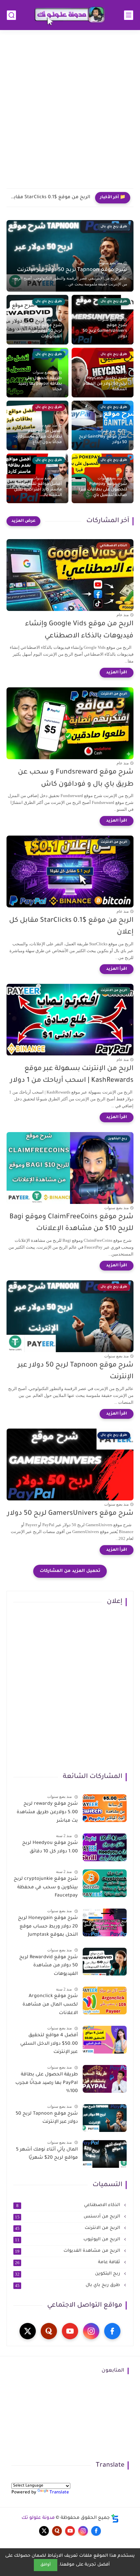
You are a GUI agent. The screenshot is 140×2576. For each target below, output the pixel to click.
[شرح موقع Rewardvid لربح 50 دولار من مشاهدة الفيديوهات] (105, 1962)
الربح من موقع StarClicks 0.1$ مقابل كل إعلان (50, 198)
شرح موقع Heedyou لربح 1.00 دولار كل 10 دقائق (50, 1848)
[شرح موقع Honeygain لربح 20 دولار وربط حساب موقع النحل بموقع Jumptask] (105, 1922)
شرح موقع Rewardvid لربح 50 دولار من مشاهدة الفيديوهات (38, 331)
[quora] (49, 2331)
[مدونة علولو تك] (70, 15)
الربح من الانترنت (68, 2228)
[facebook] (112, 2331)
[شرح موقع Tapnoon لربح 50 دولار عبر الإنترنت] (105, 2118)
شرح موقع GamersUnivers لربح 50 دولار (105, 331)
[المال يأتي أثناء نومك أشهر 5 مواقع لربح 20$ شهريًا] (105, 2154)
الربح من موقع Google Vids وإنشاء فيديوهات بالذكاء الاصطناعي (79, 630)
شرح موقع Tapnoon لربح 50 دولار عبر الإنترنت (72, 270)
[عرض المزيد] (23, 521)
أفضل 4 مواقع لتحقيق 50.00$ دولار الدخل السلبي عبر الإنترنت (49, 2044)
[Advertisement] (70, 113)
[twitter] (28, 2331)
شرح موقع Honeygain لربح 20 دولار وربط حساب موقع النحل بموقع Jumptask (48, 1927)
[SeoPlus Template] (115, 2518)
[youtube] (70, 2331)
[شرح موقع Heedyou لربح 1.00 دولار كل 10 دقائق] (105, 1847)
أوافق (46, 2565)
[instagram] (91, 2331)
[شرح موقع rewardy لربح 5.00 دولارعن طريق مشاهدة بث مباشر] (105, 1808)
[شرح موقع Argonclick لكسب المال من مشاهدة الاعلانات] (105, 2000)
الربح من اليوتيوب (68, 2240)
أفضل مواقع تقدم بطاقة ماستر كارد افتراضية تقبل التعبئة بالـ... (38, 490)
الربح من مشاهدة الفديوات (68, 2251)
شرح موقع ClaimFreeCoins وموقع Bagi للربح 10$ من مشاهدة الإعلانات (71, 1223)
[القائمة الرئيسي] (129, 15)
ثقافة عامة (68, 2263)
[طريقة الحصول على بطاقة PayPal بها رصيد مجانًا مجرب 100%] (105, 2079)
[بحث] (11, 15)
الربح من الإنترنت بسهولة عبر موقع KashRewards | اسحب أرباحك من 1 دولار (72, 1075)
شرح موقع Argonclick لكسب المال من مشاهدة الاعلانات (50, 2005)
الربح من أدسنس (68, 2217)
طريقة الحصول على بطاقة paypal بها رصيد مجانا (40, 384)
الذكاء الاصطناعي (69, 2205)
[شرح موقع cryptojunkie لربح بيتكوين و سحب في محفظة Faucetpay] (105, 1883)
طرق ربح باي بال (68, 2285)
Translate (59, 2493)
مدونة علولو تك (38, 2518)
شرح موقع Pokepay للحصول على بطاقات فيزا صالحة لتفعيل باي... (103, 490)
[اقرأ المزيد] (117, 673)
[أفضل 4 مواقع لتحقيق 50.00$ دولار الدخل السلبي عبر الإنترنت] (105, 2040)
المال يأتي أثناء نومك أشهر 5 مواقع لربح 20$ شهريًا (47, 2154)
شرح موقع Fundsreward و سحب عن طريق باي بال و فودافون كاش (76, 778)
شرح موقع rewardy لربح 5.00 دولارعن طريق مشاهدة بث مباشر (47, 1812)
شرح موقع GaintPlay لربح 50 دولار (103, 440)
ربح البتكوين (68, 2274)
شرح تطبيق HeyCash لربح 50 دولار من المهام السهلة (105, 384)
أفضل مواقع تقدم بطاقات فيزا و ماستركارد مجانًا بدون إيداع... (39, 437)
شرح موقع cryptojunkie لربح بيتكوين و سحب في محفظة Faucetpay (46, 1888)
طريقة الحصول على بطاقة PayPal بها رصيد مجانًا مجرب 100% (47, 2083)
